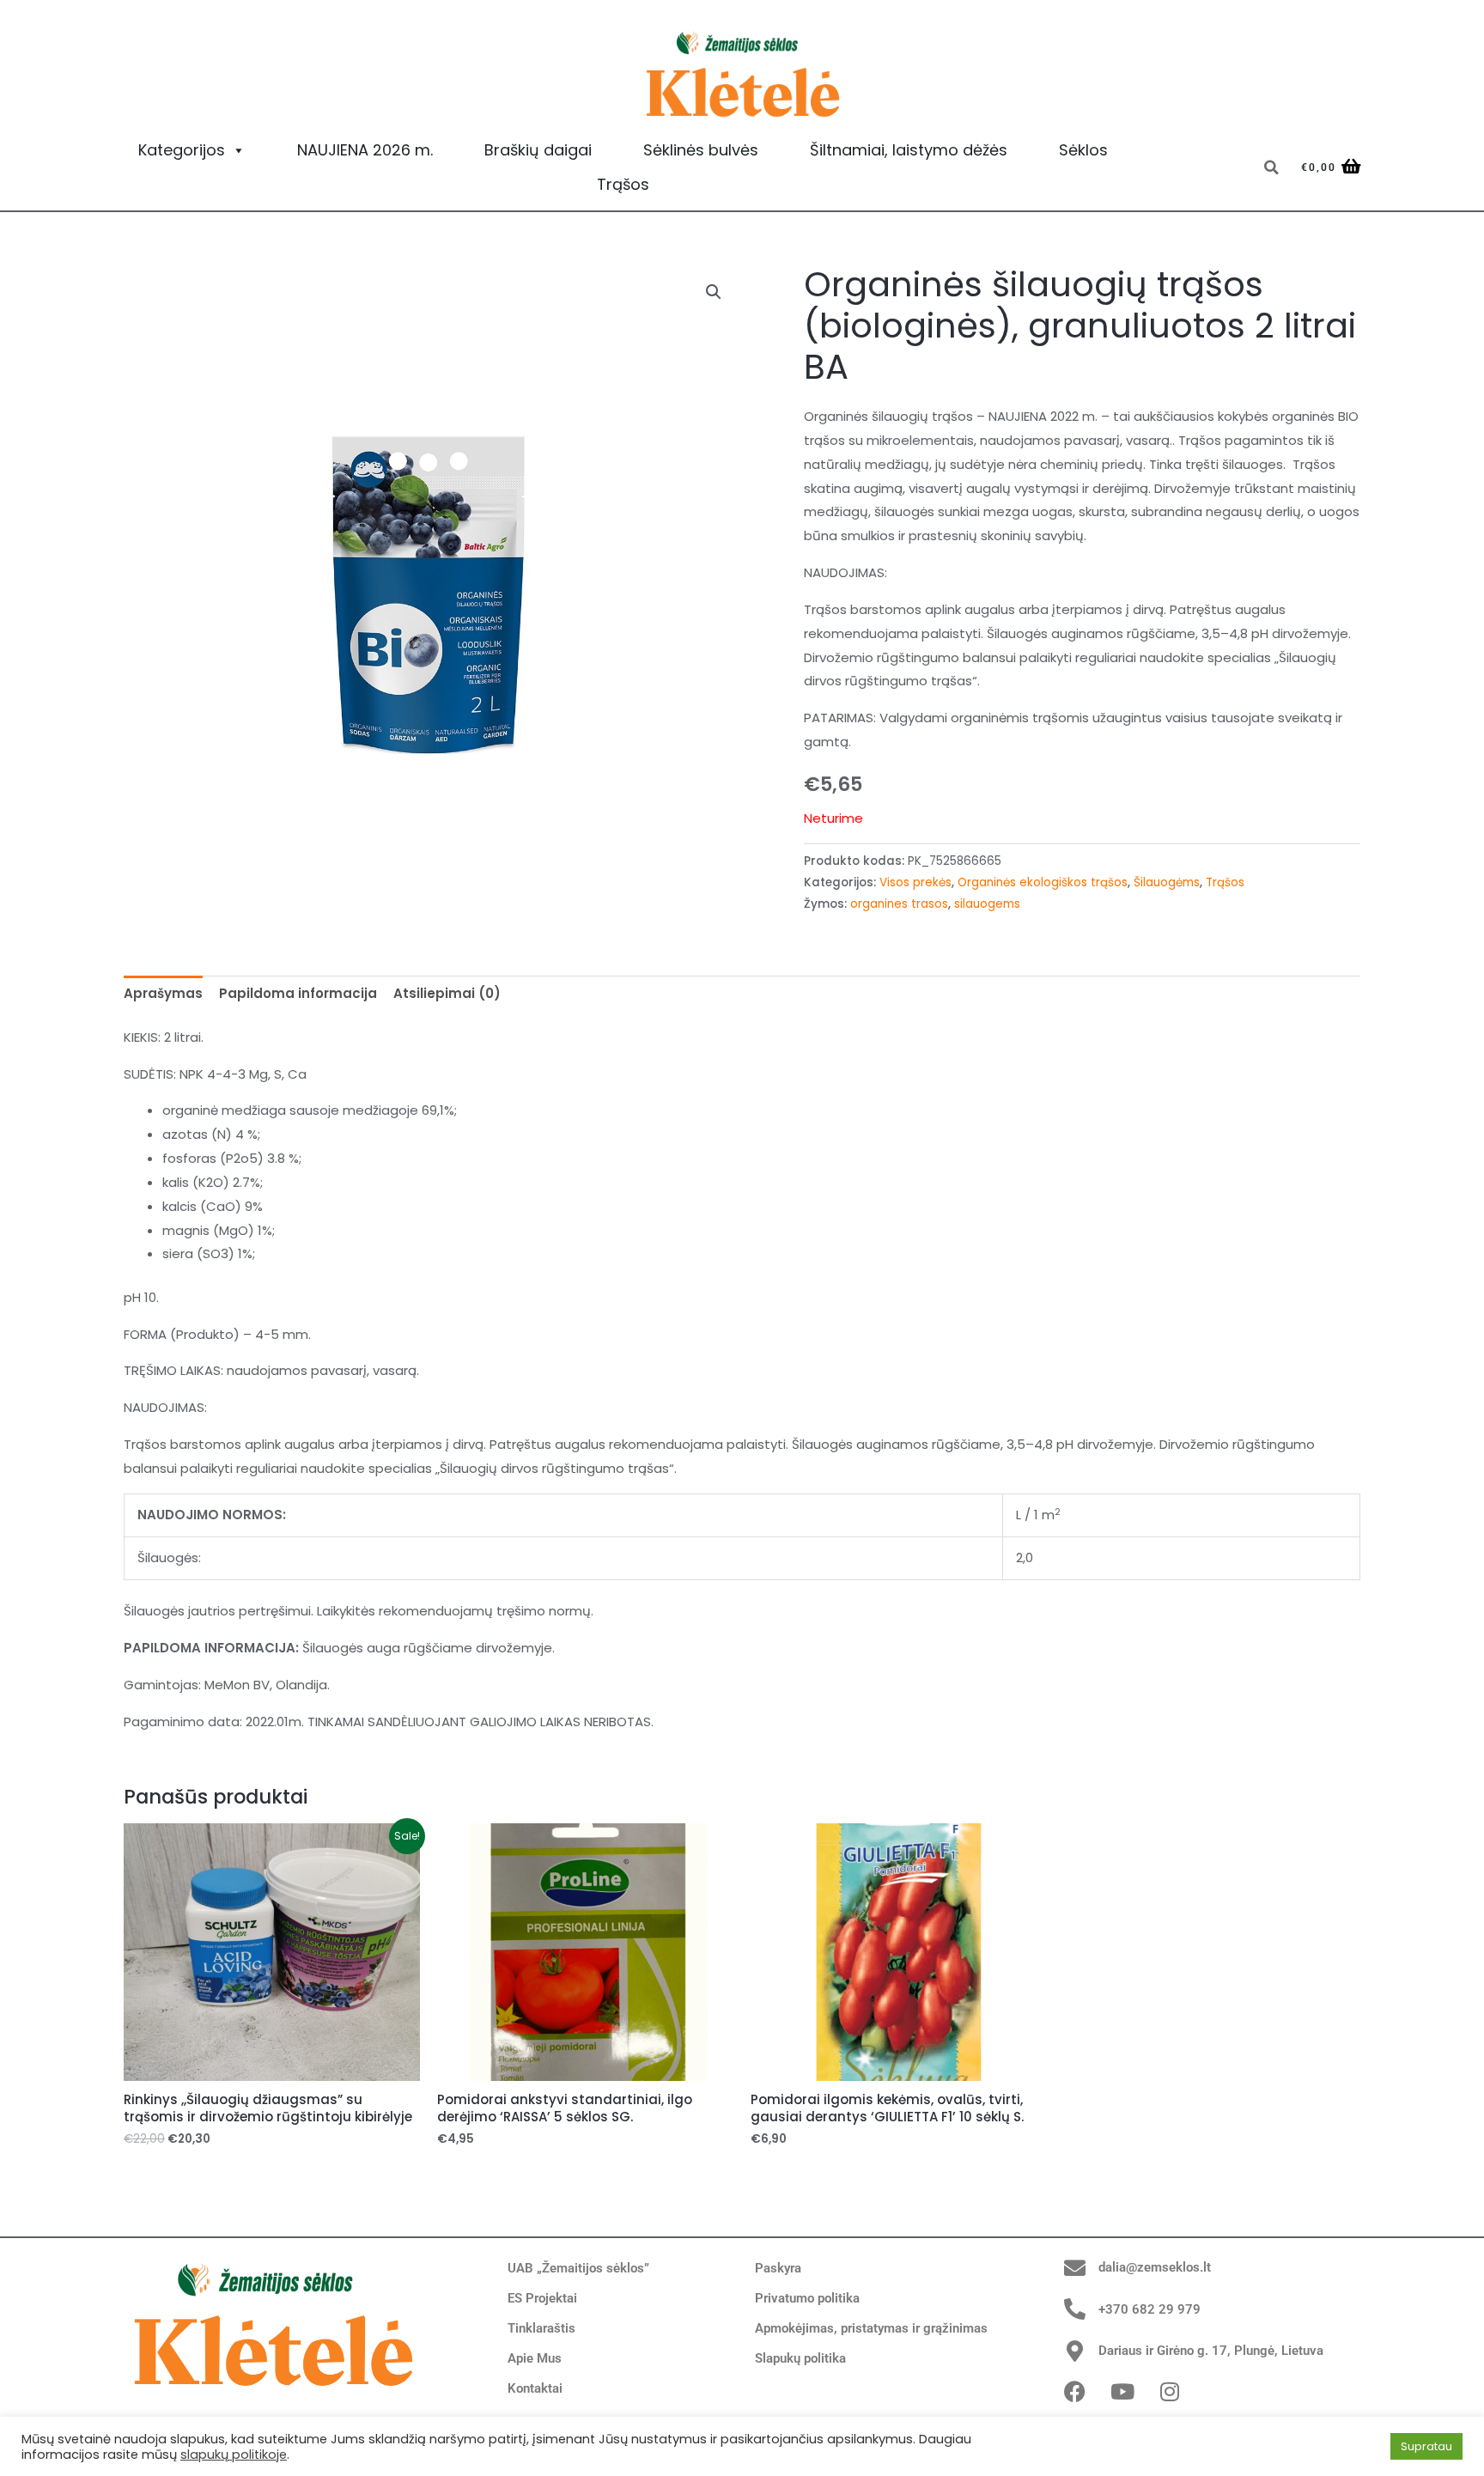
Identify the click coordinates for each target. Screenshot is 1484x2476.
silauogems (987, 904)
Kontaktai (535, 2388)
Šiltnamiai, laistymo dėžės (909, 150)
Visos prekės (915, 882)
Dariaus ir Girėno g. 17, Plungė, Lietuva (1211, 2351)
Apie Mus (535, 2358)
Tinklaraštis (541, 2328)
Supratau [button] (1426, 2446)
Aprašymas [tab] (163, 993)
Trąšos (623, 184)
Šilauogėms (1167, 882)
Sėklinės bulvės (701, 150)
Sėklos (1083, 150)
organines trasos (899, 904)
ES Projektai (542, 2298)
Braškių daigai (538, 150)
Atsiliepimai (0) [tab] (447, 993)
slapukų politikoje (234, 2455)
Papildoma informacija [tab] (298, 993)
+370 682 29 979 (1149, 2309)
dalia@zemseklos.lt (1155, 2267)
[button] (1271, 167)
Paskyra (778, 2268)
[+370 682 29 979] (1075, 2309)
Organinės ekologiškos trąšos (1043, 882)
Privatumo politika (807, 2298)
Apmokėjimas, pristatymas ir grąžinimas (871, 2328)
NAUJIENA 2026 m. (365, 150)
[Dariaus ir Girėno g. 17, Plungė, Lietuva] (1075, 2351)
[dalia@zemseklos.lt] (1075, 2268)
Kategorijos (182, 150)
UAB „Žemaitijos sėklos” (578, 2268)
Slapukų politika (800, 2358)
